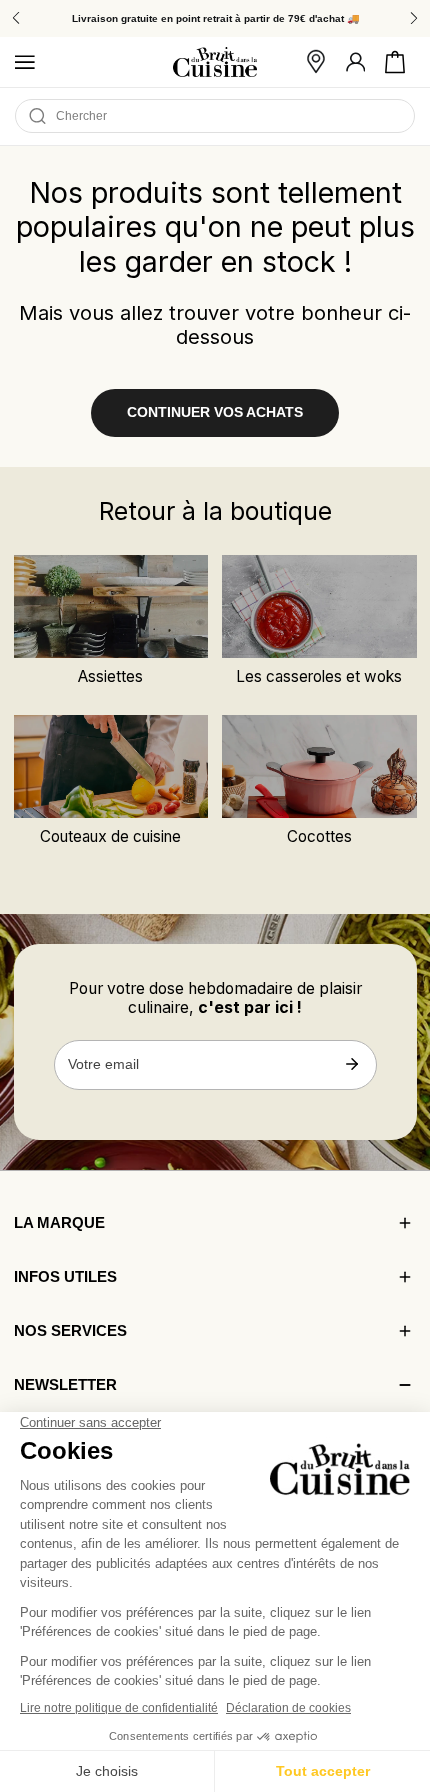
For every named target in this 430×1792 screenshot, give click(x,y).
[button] (395, 62)
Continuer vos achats (215, 412)
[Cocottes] (319, 766)
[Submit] (352, 1064)
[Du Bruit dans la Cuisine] (215, 62)
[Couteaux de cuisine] (111, 766)
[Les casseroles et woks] (319, 606)
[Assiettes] (111, 606)
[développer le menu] (25, 62)
